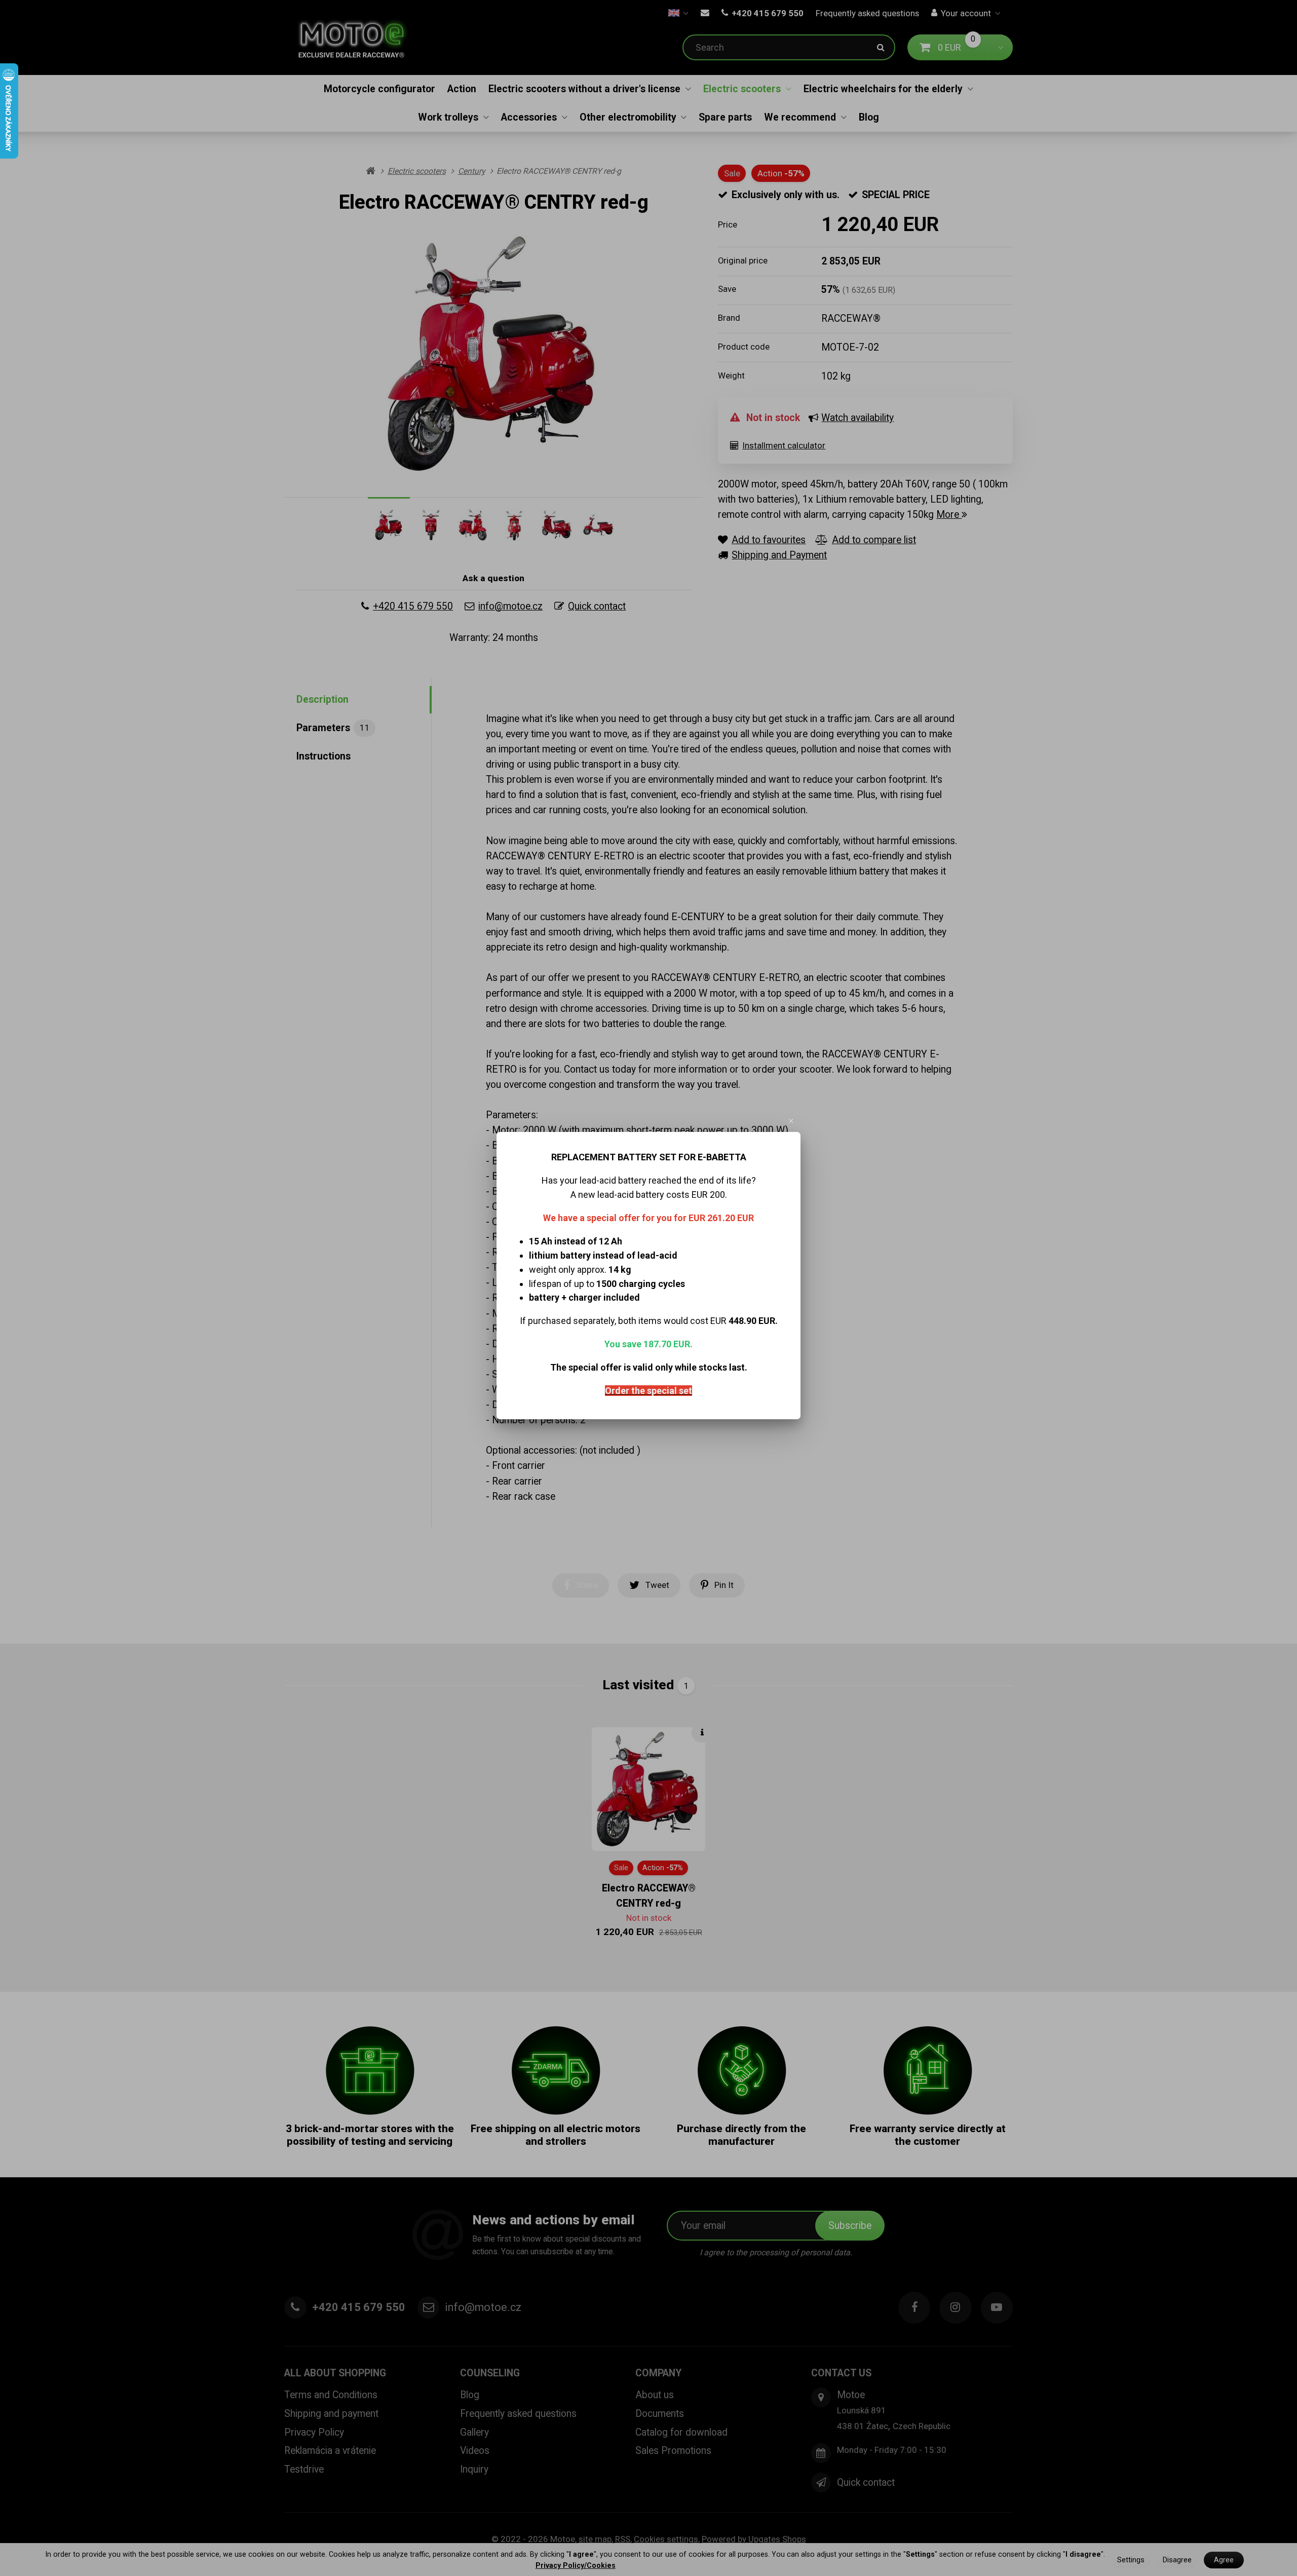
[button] (791, 1121)
